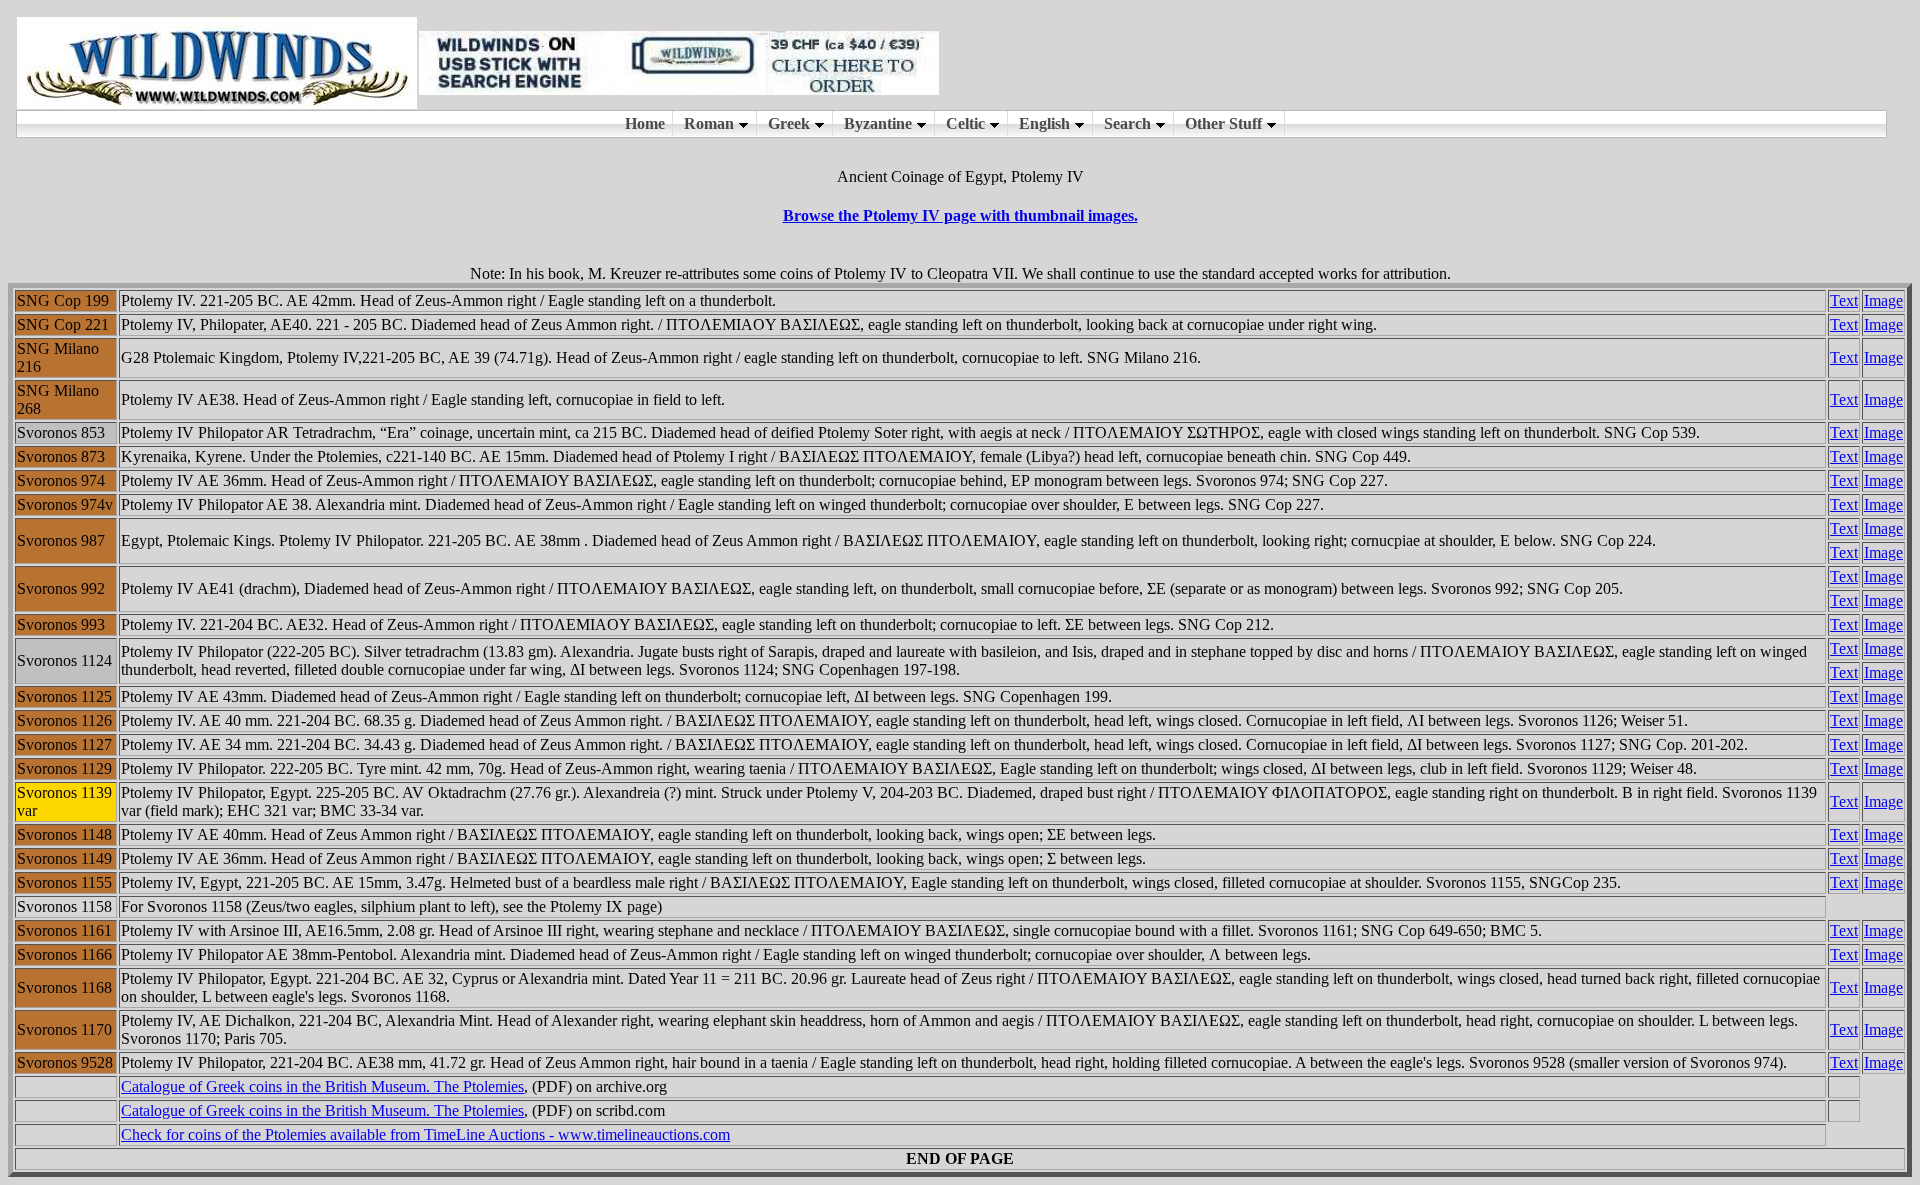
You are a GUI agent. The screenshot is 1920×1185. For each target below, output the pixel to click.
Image (1883, 300)
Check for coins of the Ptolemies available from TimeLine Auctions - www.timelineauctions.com (425, 1134)
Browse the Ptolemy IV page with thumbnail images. (960, 215)
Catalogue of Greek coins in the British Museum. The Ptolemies (322, 1086)
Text (1844, 300)
